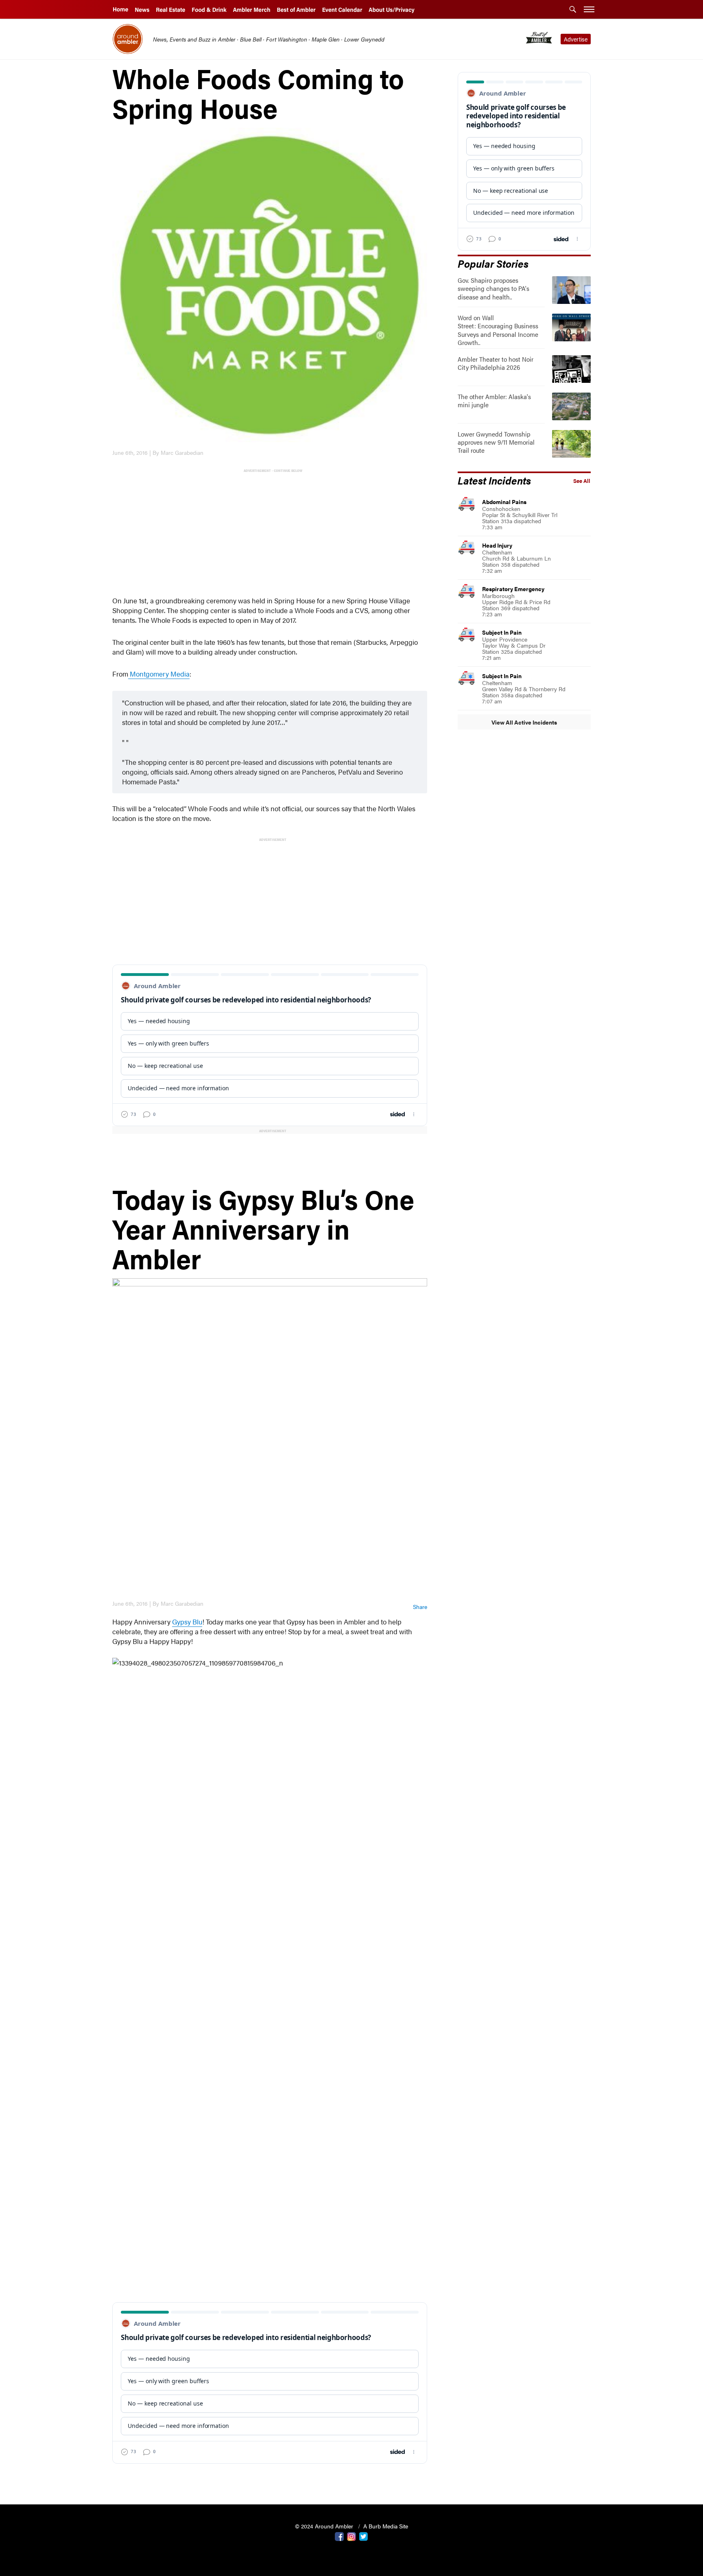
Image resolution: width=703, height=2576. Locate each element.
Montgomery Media (159, 674)
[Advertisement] (272, 531)
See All (582, 481)
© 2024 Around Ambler (325, 2526)
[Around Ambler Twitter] (364, 2536)
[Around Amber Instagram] (351, 2536)
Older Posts (270, 2477)
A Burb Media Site (386, 2526)
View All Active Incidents (524, 722)
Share (420, 1607)
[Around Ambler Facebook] (339, 2536)
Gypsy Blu (187, 1622)
